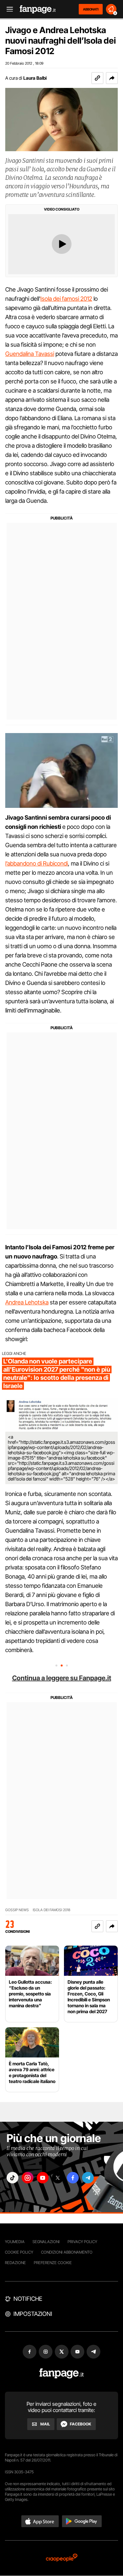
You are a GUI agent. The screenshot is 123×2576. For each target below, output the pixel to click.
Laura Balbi (35, 78)
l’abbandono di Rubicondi (37, 863)
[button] (112, 78)
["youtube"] (43, 2178)
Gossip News (17, 1910)
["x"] (58, 2178)
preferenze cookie (53, 2263)
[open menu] (8, 9)
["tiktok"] (12, 2178)
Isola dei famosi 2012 (66, 299)
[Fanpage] (61, 2373)
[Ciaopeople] (62, 2558)
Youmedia (15, 2242)
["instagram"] (28, 2178)
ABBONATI (91, 9)
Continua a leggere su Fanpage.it (62, 1678)
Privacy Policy (82, 2242)
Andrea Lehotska (27, 1302)
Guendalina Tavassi (30, 354)
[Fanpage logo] (38, 9)
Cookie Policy (19, 2252)
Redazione (15, 2263)
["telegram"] (88, 2178)
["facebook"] (73, 2178)
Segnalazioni (46, 2242)
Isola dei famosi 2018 (51, 1910)
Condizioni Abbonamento (67, 2252)
